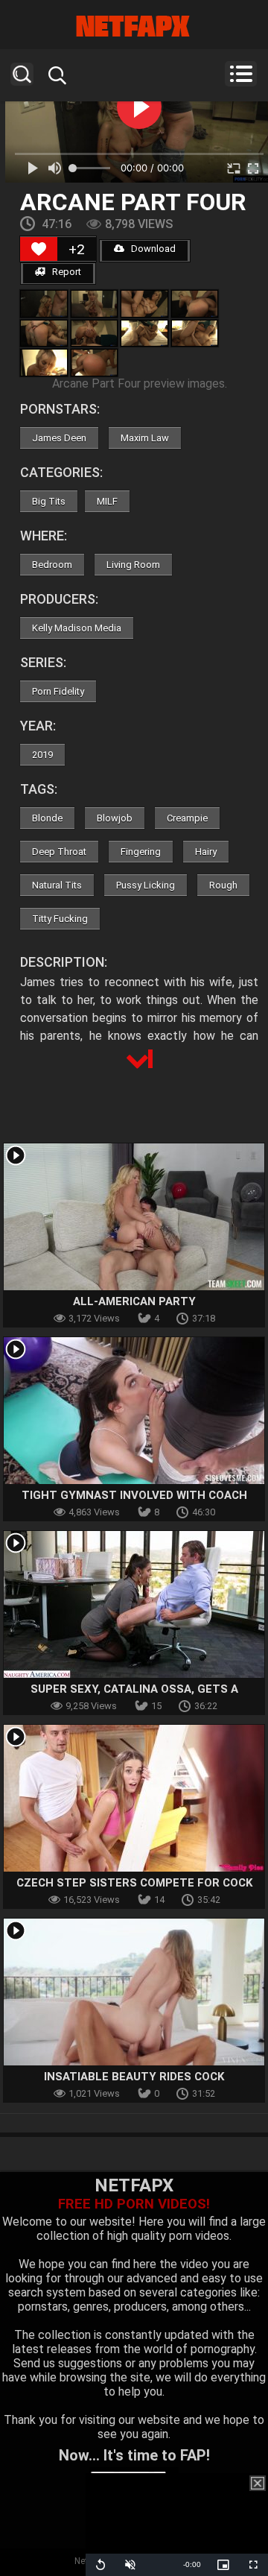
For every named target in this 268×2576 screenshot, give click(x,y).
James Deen (59, 438)
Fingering (141, 852)
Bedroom (52, 565)
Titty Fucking (60, 919)
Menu (241, 74)
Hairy (206, 852)
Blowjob (115, 818)
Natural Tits (57, 885)
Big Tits (49, 501)
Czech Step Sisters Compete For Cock (134, 1883)
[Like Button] (39, 249)
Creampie (187, 818)
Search (22, 74)
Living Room (133, 565)
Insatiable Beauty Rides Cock (134, 2077)
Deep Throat (59, 852)
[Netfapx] (134, 26)
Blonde (47, 818)
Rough (223, 885)
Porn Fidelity (58, 691)
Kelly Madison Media (77, 628)
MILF (107, 501)
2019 (42, 755)
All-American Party (134, 1301)
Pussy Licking (146, 885)
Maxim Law (145, 438)
